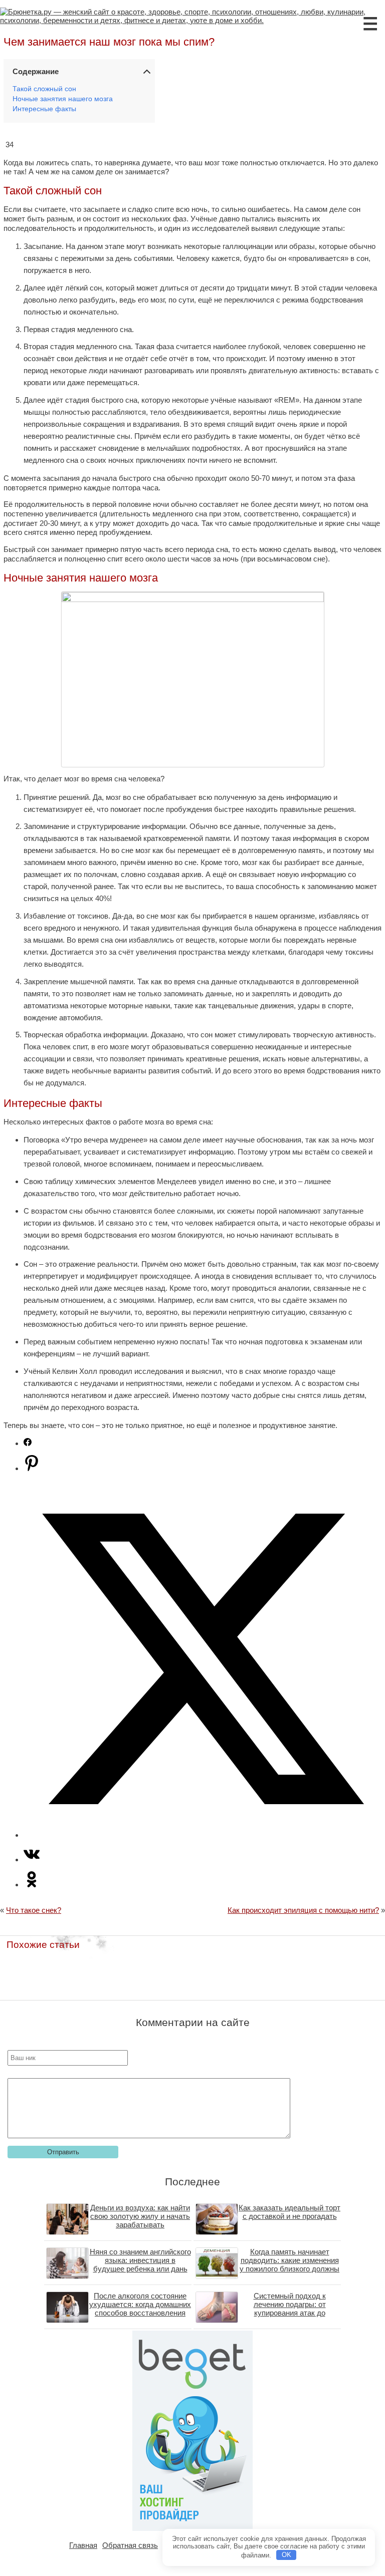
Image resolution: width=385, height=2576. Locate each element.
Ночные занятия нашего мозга (63, 99)
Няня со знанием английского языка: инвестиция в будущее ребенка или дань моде (140, 2264)
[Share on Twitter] (203, 1835)
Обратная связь (130, 2545)
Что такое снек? (34, 1910)
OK (286, 2555)
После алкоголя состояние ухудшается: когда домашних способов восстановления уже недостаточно (140, 2309)
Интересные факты (44, 109)
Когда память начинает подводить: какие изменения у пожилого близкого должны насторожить (290, 2264)
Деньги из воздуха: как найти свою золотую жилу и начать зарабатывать (140, 2216)
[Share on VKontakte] (32, 1859)
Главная (83, 2545)
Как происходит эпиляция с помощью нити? (303, 1910)
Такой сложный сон (44, 89)
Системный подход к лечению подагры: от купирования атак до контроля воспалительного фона (290, 2313)
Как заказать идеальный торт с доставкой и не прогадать (290, 2212)
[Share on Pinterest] (32, 1468)
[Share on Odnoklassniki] (32, 1885)
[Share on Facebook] (28, 1443)
